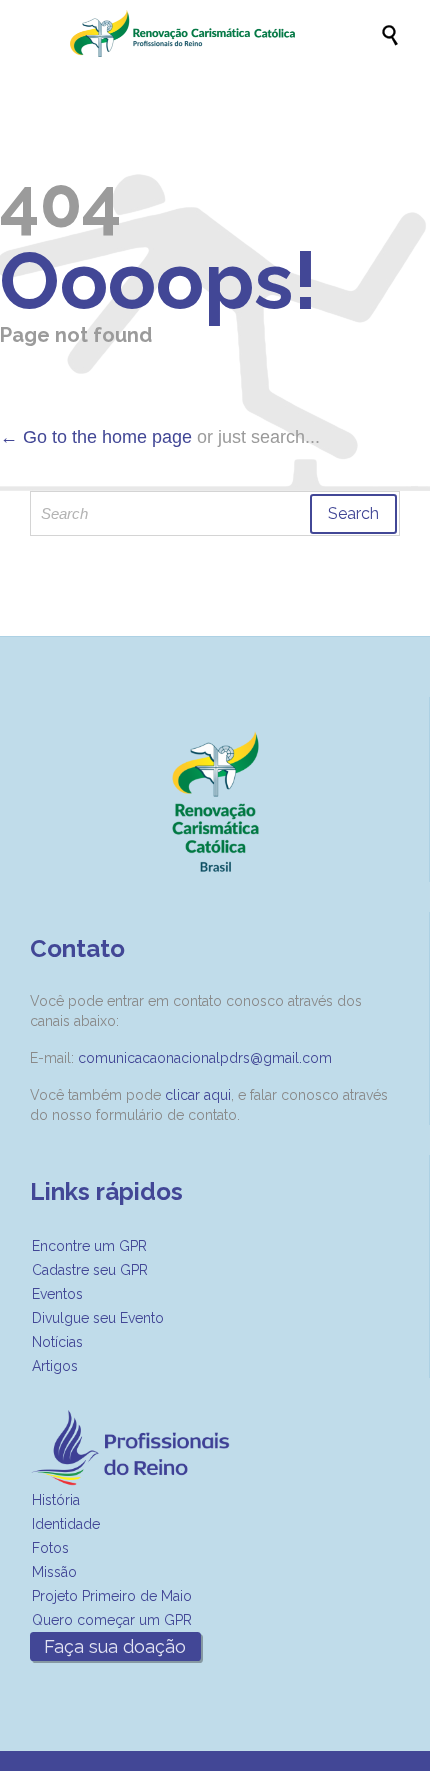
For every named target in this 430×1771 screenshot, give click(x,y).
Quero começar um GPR (112, 1620)
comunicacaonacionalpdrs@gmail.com (205, 1058)
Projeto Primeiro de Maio (112, 1596)
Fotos (50, 1548)
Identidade (66, 1524)
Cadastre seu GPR (90, 1270)
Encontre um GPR (89, 1246)
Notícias (57, 1342)
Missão (54, 1572)
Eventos (57, 1294)
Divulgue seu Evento (98, 1318)
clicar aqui (198, 1095)
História (56, 1500)
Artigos (55, 1366)
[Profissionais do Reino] (225, 33)
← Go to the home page (96, 437)
